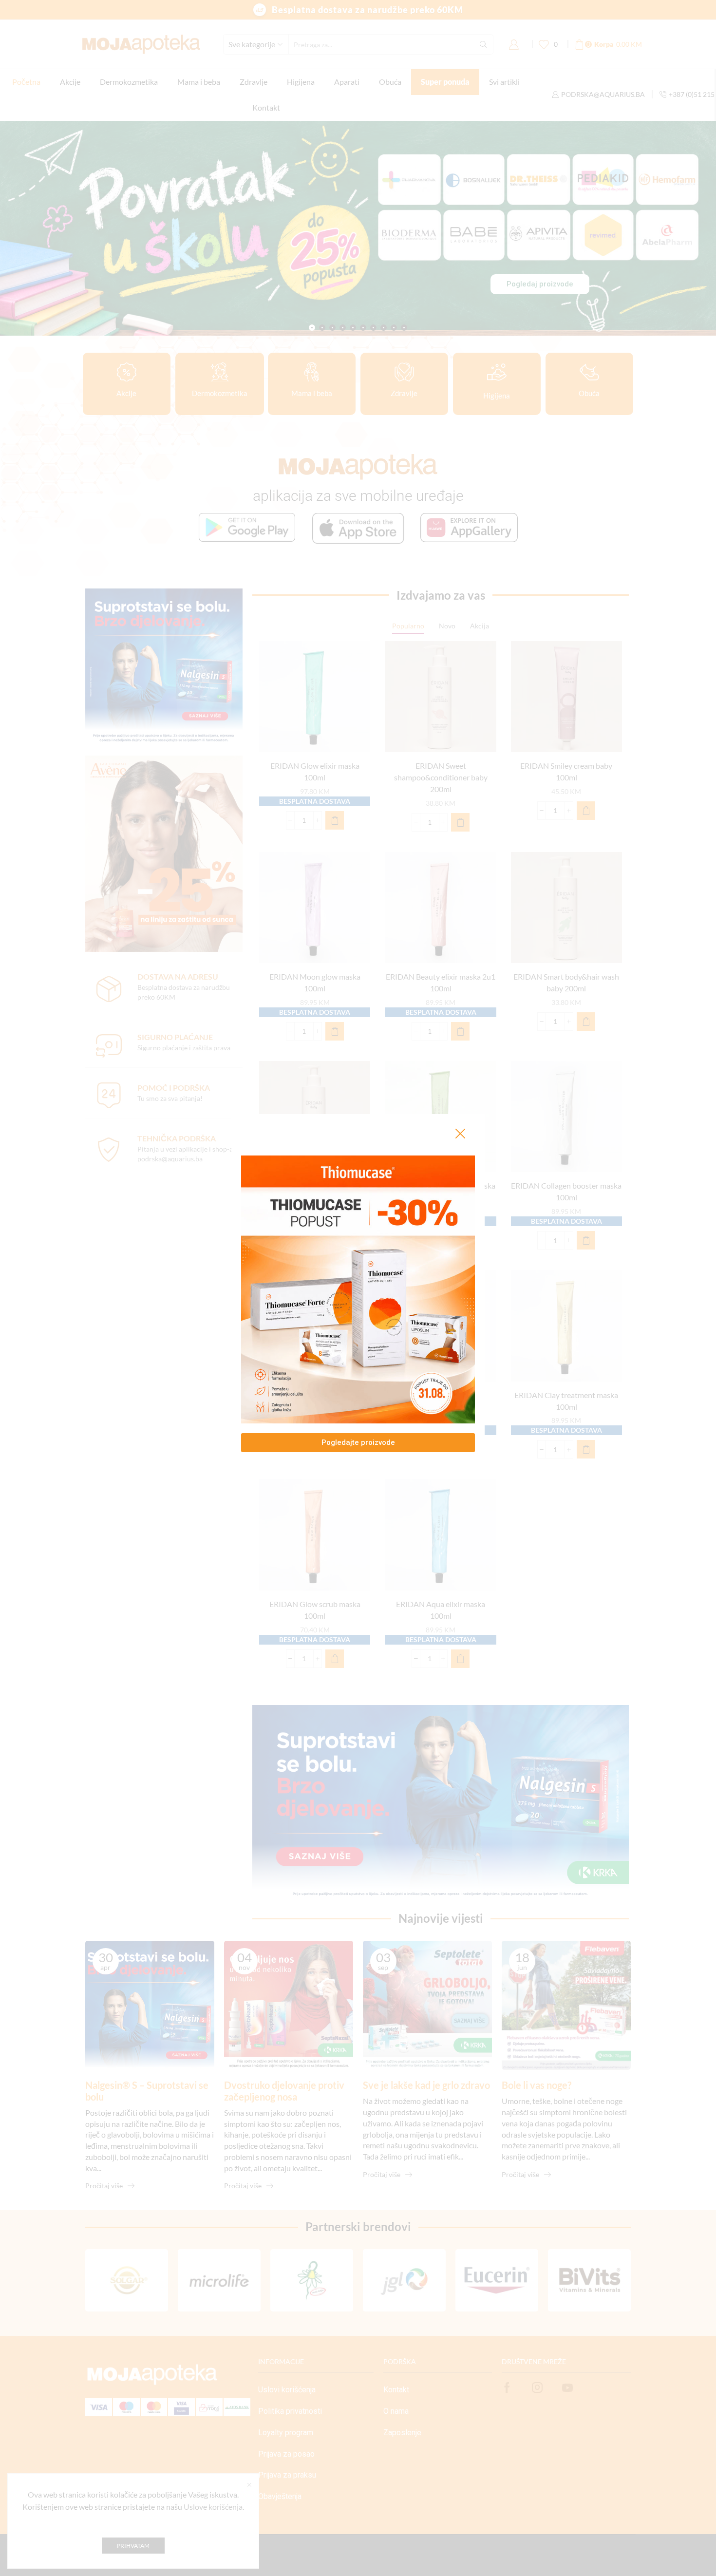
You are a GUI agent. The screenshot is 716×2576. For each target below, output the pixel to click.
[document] (358, 1288)
